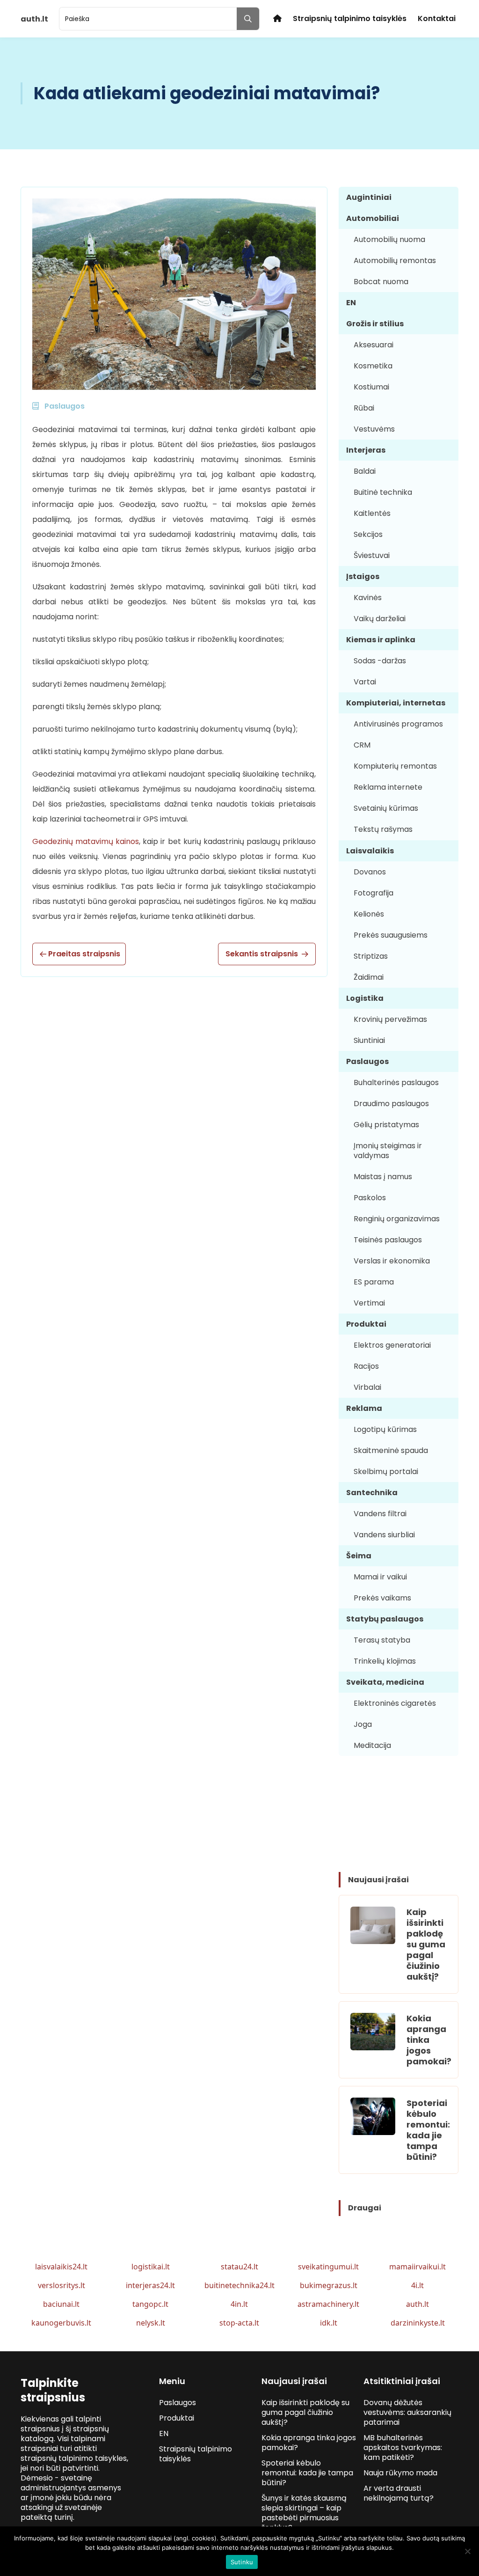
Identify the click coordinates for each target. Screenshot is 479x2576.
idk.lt (329, 2323)
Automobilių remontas (395, 261)
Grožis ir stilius (375, 324)
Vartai (365, 682)
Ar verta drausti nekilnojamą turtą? (399, 2493)
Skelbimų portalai (386, 1471)
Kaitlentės (372, 513)
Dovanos (370, 872)
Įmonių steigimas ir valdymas (388, 1151)
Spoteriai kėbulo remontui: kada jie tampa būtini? (428, 2130)
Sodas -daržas (380, 661)
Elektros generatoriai (392, 1345)
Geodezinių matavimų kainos (86, 841)
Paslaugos (367, 1061)
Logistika (365, 998)
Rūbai (364, 408)
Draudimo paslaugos (391, 1104)
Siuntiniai (369, 1040)
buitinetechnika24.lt (239, 2285)
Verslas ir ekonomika (392, 1261)
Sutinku (242, 2562)
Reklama (364, 1408)
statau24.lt (239, 2267)
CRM (362, 745)
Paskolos (370, 1198)
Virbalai (367, 1387)
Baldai (365, 471)
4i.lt (417, 2285)
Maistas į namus (383, 1177)
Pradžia (277, 18)
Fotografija (374, 893)
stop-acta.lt (239, 2323)
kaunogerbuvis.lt (61, 2323)
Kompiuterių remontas (395, 766)
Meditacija (372, 1745)
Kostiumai (371, 387)
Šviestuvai (372, 555)
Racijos (366, 1366)
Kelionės (369, 914)
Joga (363, 1724)
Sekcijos (368, 534)
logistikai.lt (151, 2267)
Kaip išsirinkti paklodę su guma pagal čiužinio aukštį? (426, 1944)
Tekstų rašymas (383, 829)
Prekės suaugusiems (391, 935)
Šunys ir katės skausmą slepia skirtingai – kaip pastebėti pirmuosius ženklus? (304, 2513)
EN (351, 303)
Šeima (359, 1556)
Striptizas (371, 956)
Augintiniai (369, 197)
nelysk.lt (151, 2323)
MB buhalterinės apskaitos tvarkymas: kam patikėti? (403, 2448)
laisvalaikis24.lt (61, 2267)
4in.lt (239, 2304)
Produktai (366, 1324)
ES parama (374, 1282)
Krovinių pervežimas (390, 1019)
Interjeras (366, 450)
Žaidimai (369, 977)
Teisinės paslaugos (388, 1240)
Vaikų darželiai (380, 619)
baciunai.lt (61, 2304)
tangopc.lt (150, 2304)
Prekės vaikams (382, 1598)
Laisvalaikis (370, 851)
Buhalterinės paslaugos (396, 1083)
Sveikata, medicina (385, 1682)
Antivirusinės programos (398, 724)
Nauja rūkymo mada (400, 2473)
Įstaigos (363, 576)
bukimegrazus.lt (329, 2285)
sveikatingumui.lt (328, 2267)
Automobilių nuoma (389, 239)
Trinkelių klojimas (385, 1661)
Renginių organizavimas (397, 1219)
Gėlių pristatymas (386, 1125)
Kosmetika (373, 366)
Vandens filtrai (380, 1514)
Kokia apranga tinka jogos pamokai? (429, 2040)
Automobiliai (373, 218)
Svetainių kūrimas (386, 808)
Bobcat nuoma (381, 282)
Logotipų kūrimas (385, 1429)
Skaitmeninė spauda (391, 1450)
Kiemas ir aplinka (381, 640)
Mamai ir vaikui (380, 1577)
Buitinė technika (383, 492)
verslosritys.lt (62, 2285)
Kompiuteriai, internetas (396, 703)
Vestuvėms (374, 429)
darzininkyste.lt (418, 2323)
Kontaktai (437, 18)
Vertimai (369, 1303)
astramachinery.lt (328, 2304)
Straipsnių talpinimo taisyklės (350, 18)
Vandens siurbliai (384, 1535)
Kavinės (368, 598)
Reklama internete (388, 787)
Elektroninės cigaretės (395, 1703)
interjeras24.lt (150, 2285)
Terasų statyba (382, 1640)
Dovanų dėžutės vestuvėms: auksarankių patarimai (407, 2412)
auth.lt (417, 2304)
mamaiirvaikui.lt (417, 2267)
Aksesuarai (374, 345)
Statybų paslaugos (385, 1619)
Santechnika (372, 1493)
